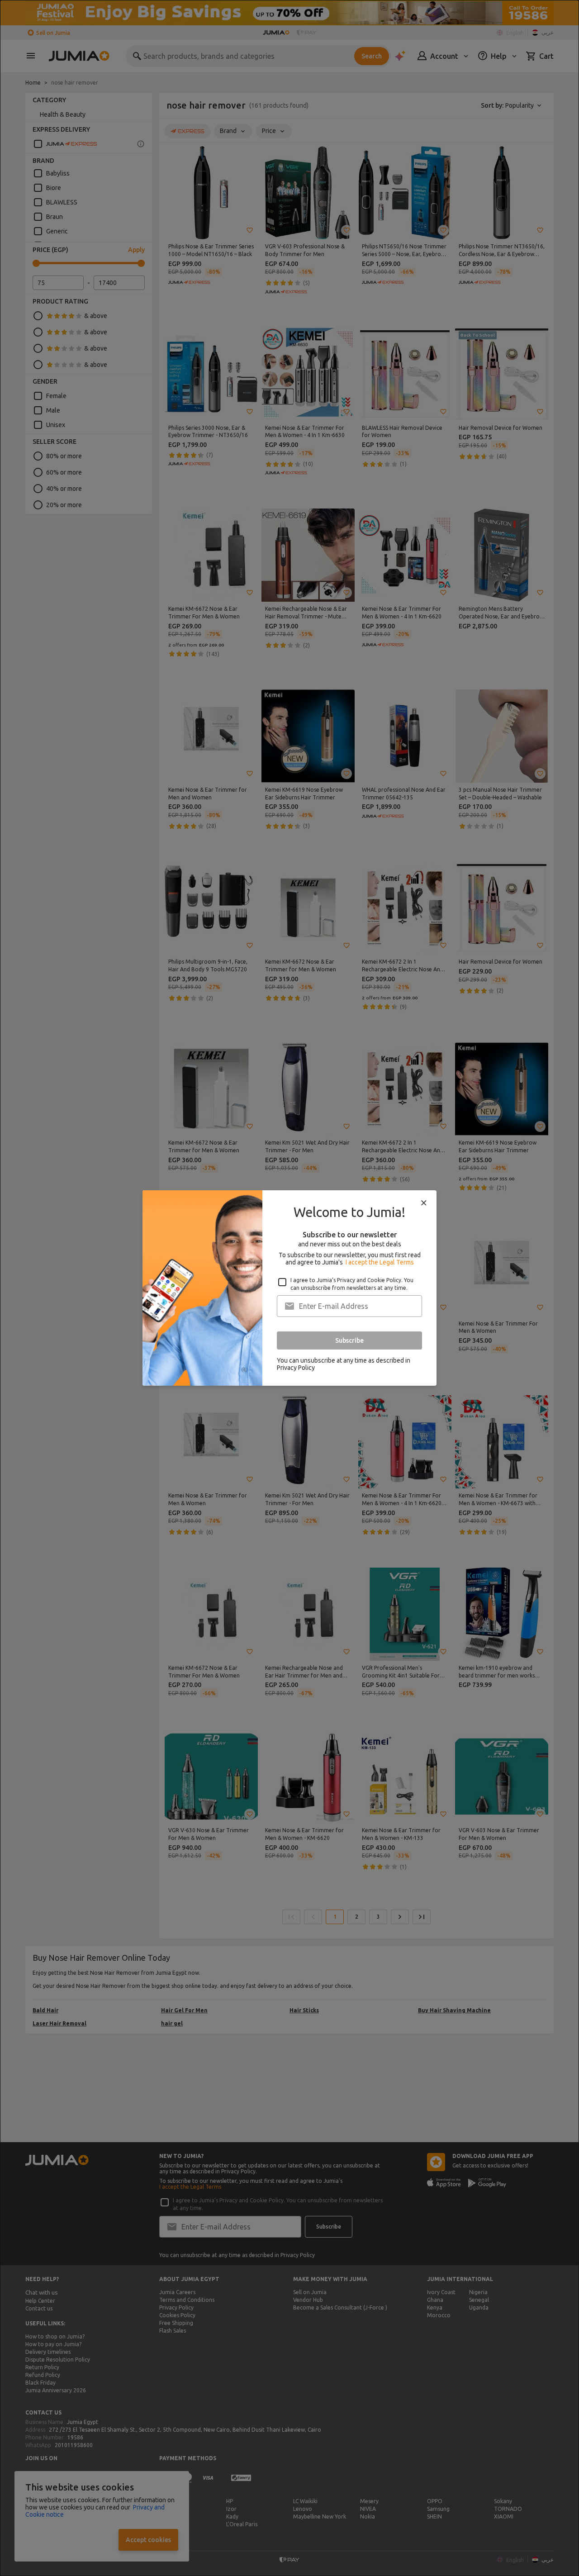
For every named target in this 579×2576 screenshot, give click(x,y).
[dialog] (289, 1288)
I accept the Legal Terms (380, 1262)
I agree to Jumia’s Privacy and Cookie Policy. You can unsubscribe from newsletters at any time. (352, 1284)
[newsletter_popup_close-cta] (424, 1203)
